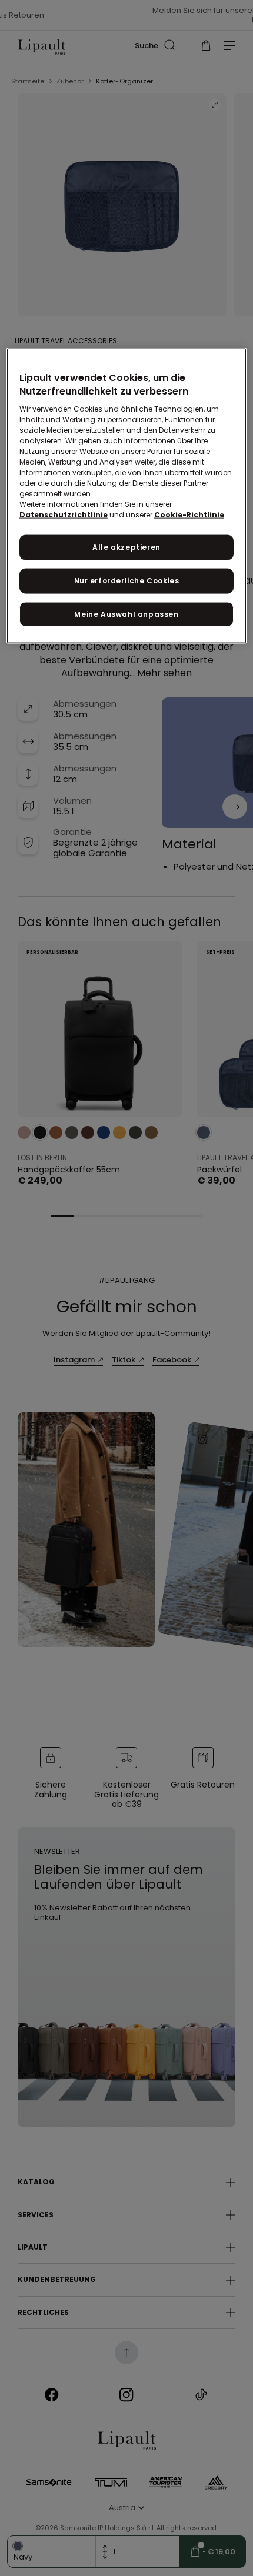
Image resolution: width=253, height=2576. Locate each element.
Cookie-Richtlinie (189, 515)
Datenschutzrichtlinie (64, 515)
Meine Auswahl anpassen (126, 614)
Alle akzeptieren (126, 547)
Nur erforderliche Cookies (127, 580)
